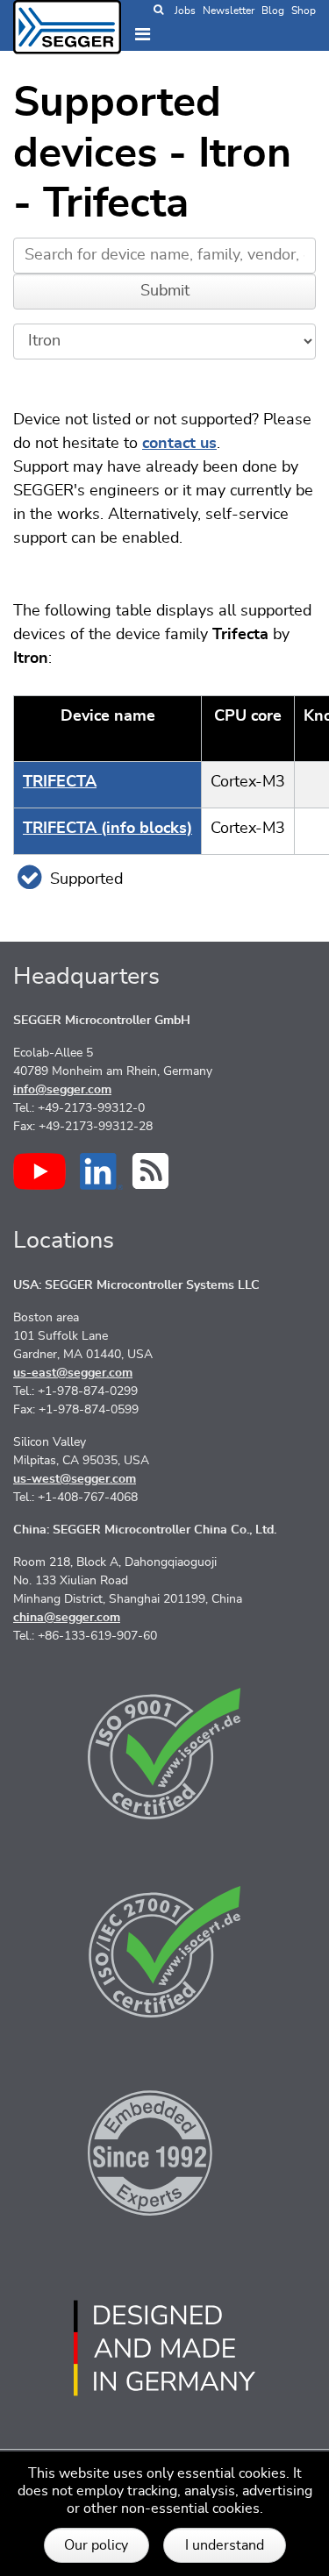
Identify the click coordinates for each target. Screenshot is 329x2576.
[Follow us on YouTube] (39, 1171)
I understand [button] (225, 2545)
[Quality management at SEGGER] (164, 1754)
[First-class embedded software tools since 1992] (164, 2150)
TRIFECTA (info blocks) (107, 829)
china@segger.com (67, 1618)
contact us (179, 444)
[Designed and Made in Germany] (164, 2348)
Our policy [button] (96, 2545)
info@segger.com (62, 1090)
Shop (304, 11)
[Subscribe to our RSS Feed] (150, 1171)
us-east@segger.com (73, 1373)
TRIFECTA (60, 782)
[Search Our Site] (158, 11)
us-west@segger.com (75, 1479)
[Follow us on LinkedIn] (101, 1171)
